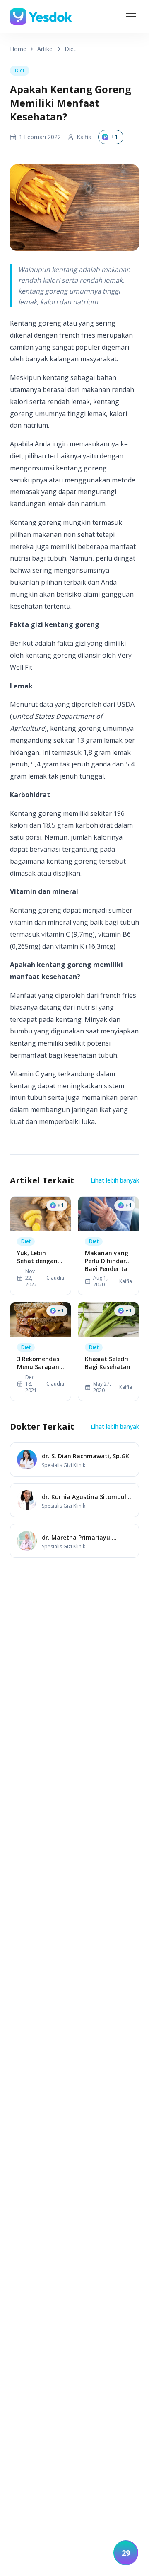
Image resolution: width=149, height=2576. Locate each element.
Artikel (46, 49)
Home (18, 49)
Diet (70, 49)
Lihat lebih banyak (115, 1180)
